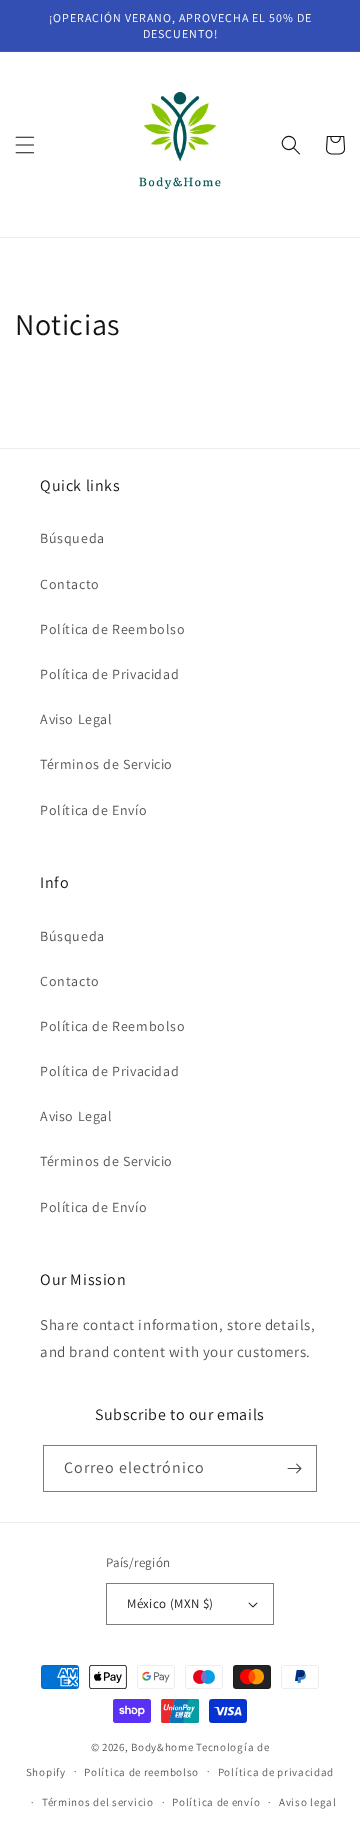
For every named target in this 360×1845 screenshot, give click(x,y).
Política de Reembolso (113, 629)
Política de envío (216, 1802)
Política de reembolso (141, 1772)
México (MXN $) (170, 1603)
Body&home (162, 1747)
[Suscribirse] (294, 1468)
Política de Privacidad (109, 674)
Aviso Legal (76, 719)
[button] (25, 145)
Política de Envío (93, 810)
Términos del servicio (98, 1802)
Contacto (70, 584)
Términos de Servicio (106, 764)
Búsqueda (72, 538)
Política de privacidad (276, 1772)
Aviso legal (308, 1802)
